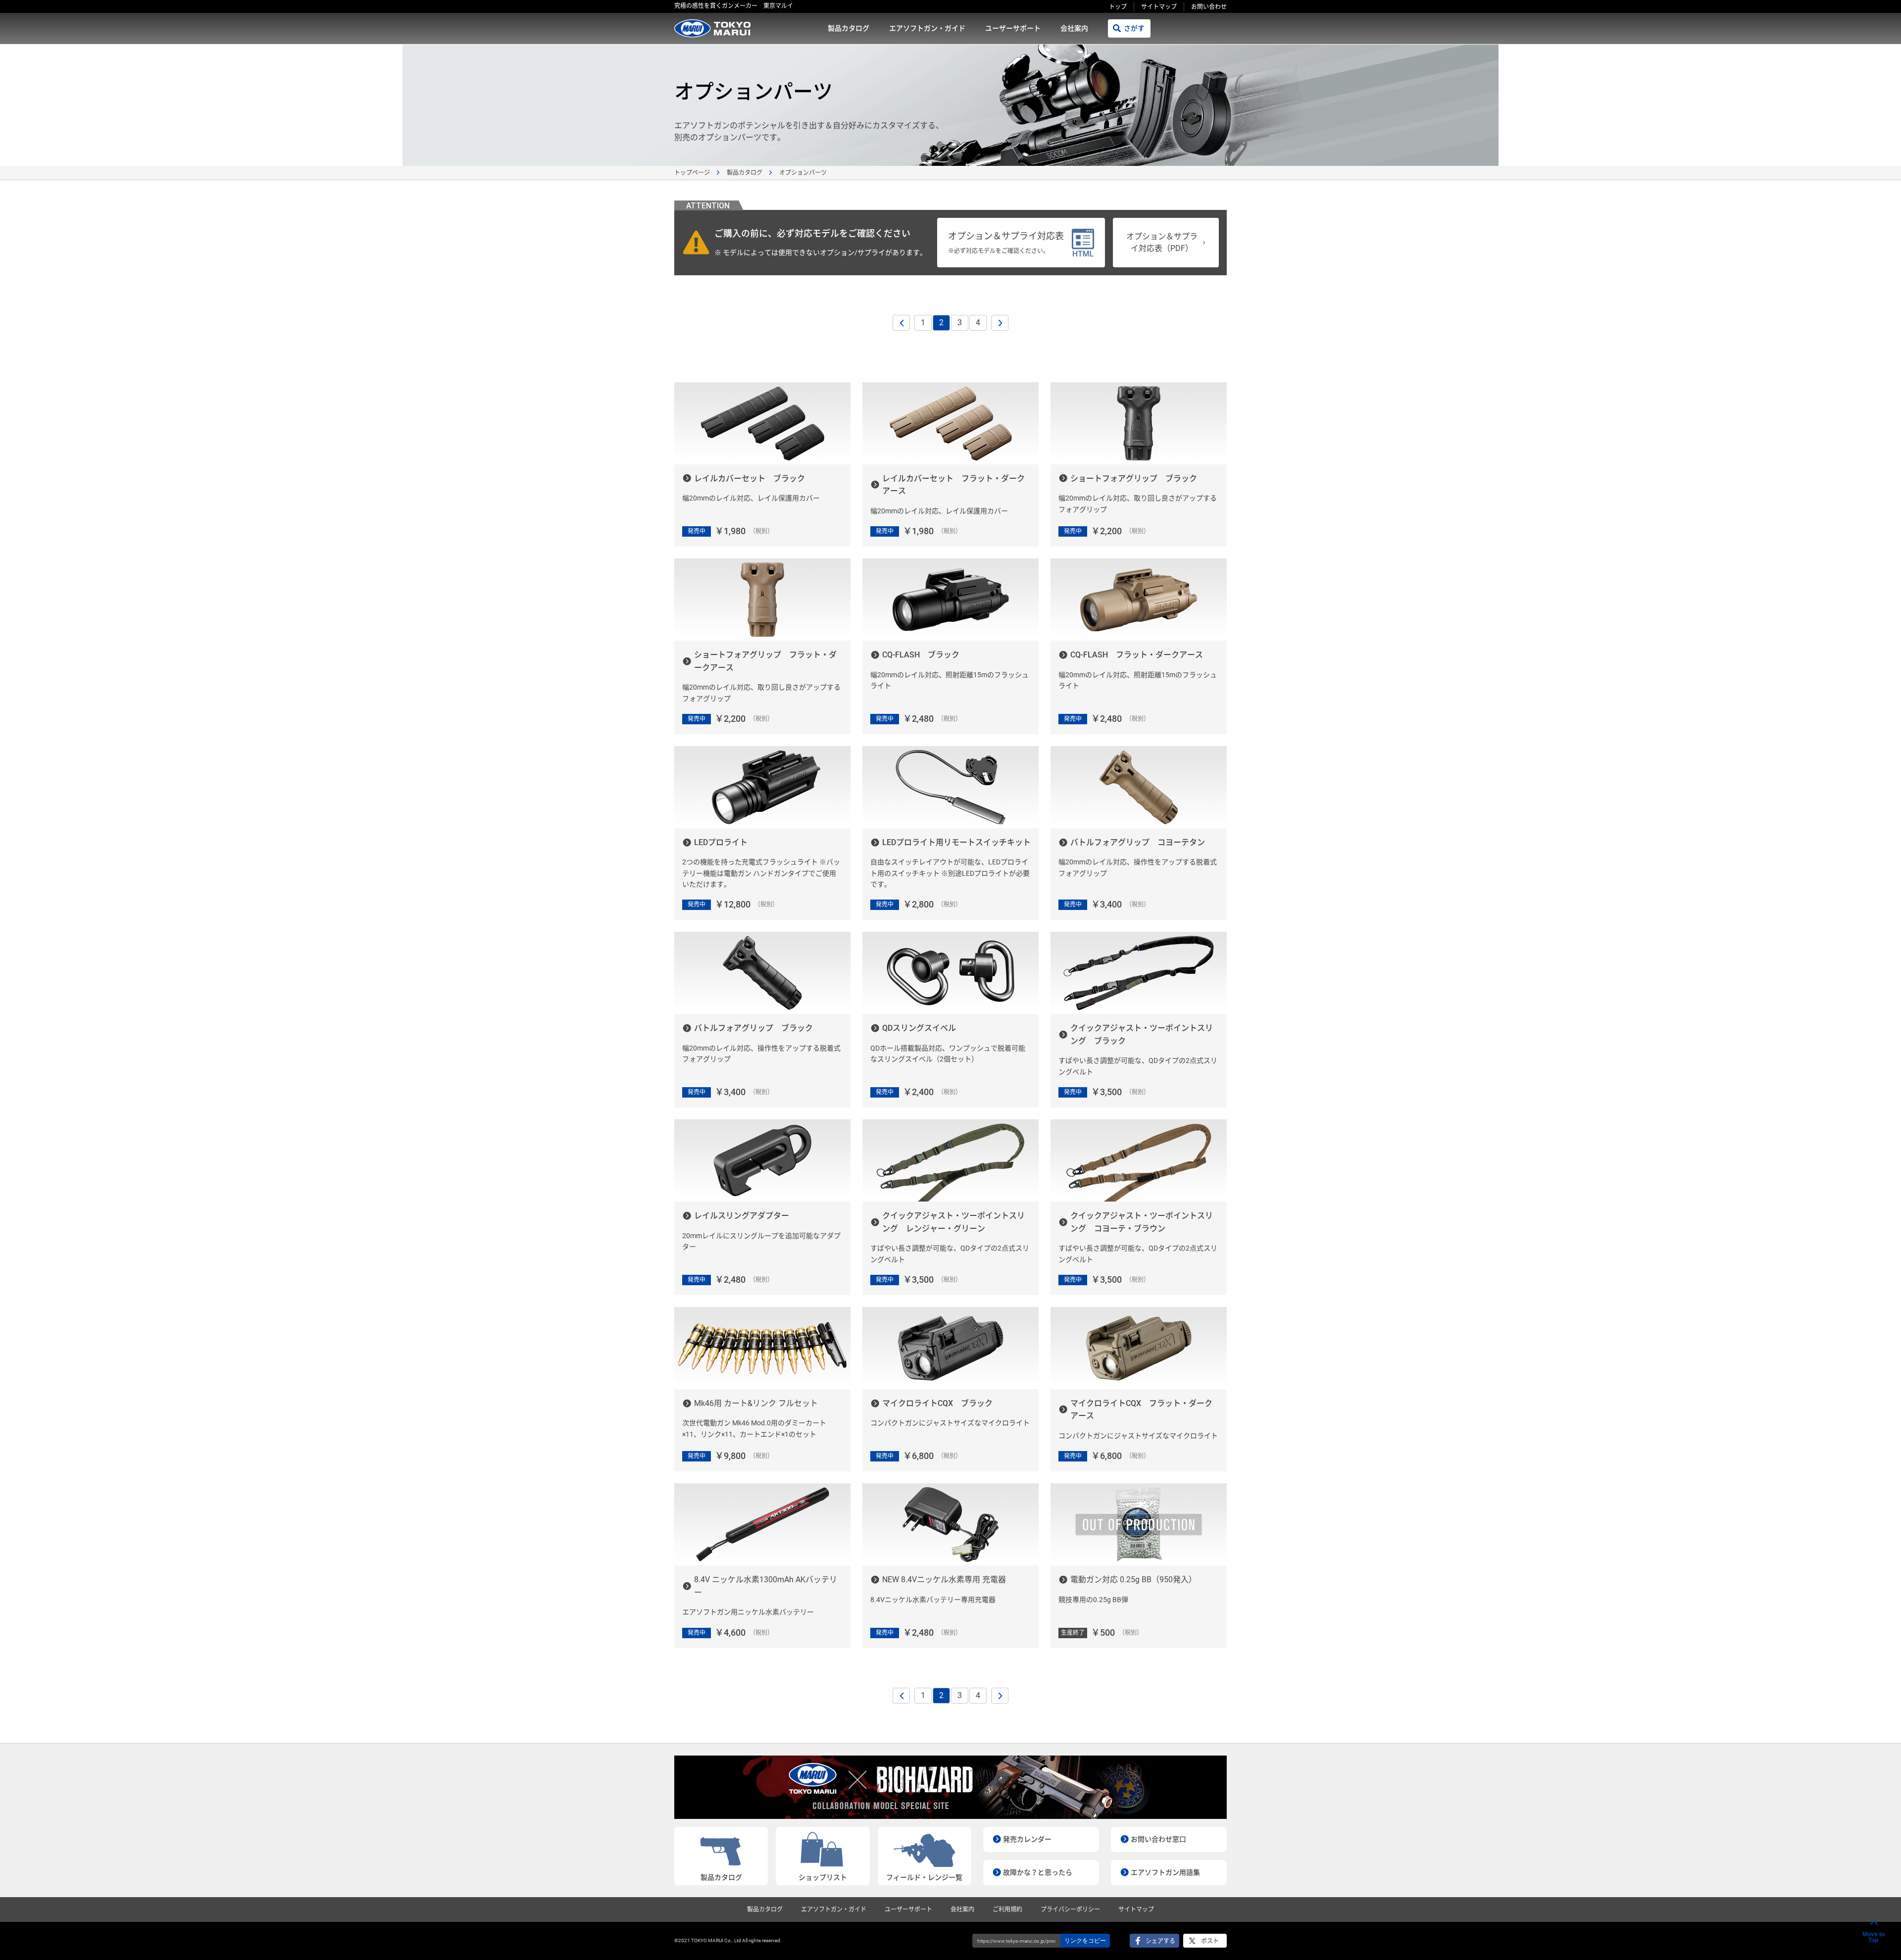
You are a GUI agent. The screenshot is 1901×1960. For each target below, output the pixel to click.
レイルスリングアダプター (742, 1216)
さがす (1134, 28)
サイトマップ (1159, 7)
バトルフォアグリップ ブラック (753, 1028)
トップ (1118, 7)
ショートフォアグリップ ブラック (1134, 478)
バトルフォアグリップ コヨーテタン (1138, 842)
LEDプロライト (721, 842)
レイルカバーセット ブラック (750, 478)
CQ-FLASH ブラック (921, 655)
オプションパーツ (803, 173)
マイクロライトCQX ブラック (937, 1403)
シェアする (1160, 1941)
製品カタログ (849, 28)
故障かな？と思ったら (1038, 1872)
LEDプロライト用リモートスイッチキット (956, 842)
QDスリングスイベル (919, 1028)
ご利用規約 (1007, 1910)
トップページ (692, 173)
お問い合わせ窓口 (1158, 1839)
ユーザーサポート (1013, 28)
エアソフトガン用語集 (1165, 1872)
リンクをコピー (1085, 1941)
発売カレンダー (1027, 1839)
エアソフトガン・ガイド (927, 28)
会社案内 (1074, 28)
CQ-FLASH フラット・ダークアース (1137, 655)
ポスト (1210, 1941)
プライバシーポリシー (1070, 1910)
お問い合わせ (1209, 7)
